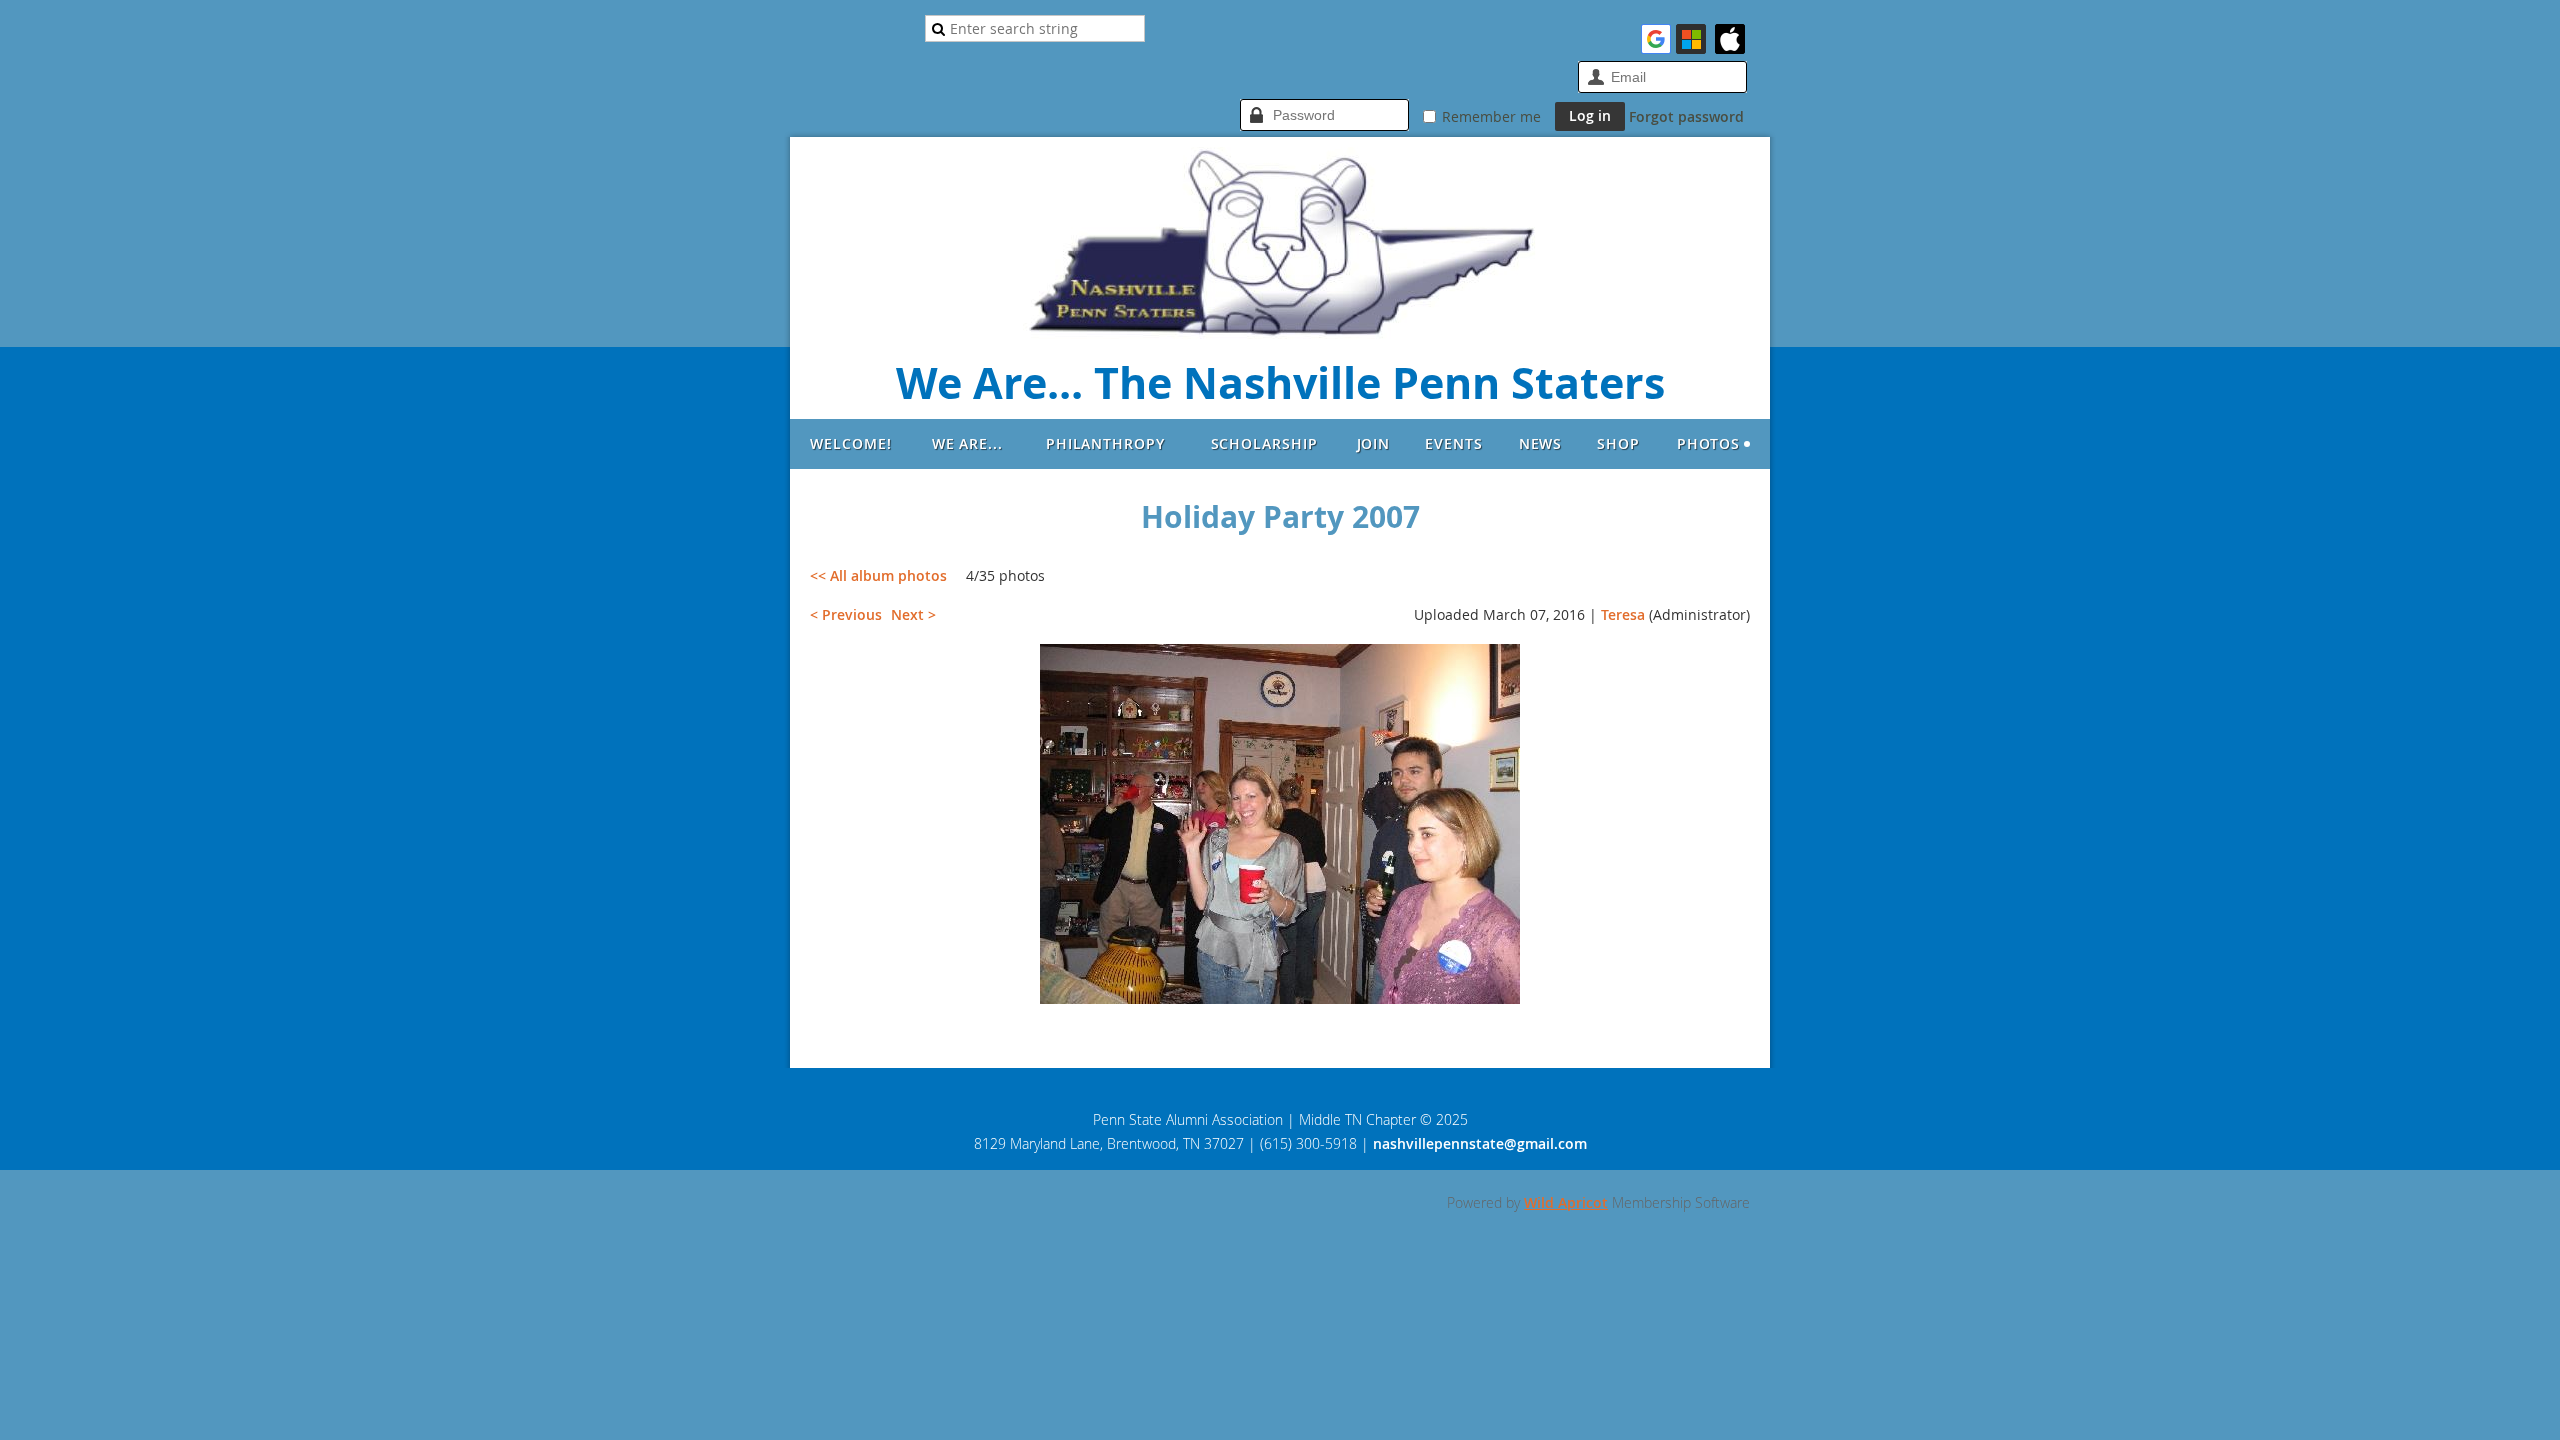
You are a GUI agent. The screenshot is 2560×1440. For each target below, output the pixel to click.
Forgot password (1686, 116)
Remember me (1491, 116)
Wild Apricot (1566, 1202)
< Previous (846, 614)
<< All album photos (878, 575)
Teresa (1623, 614)
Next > (913, 614)
